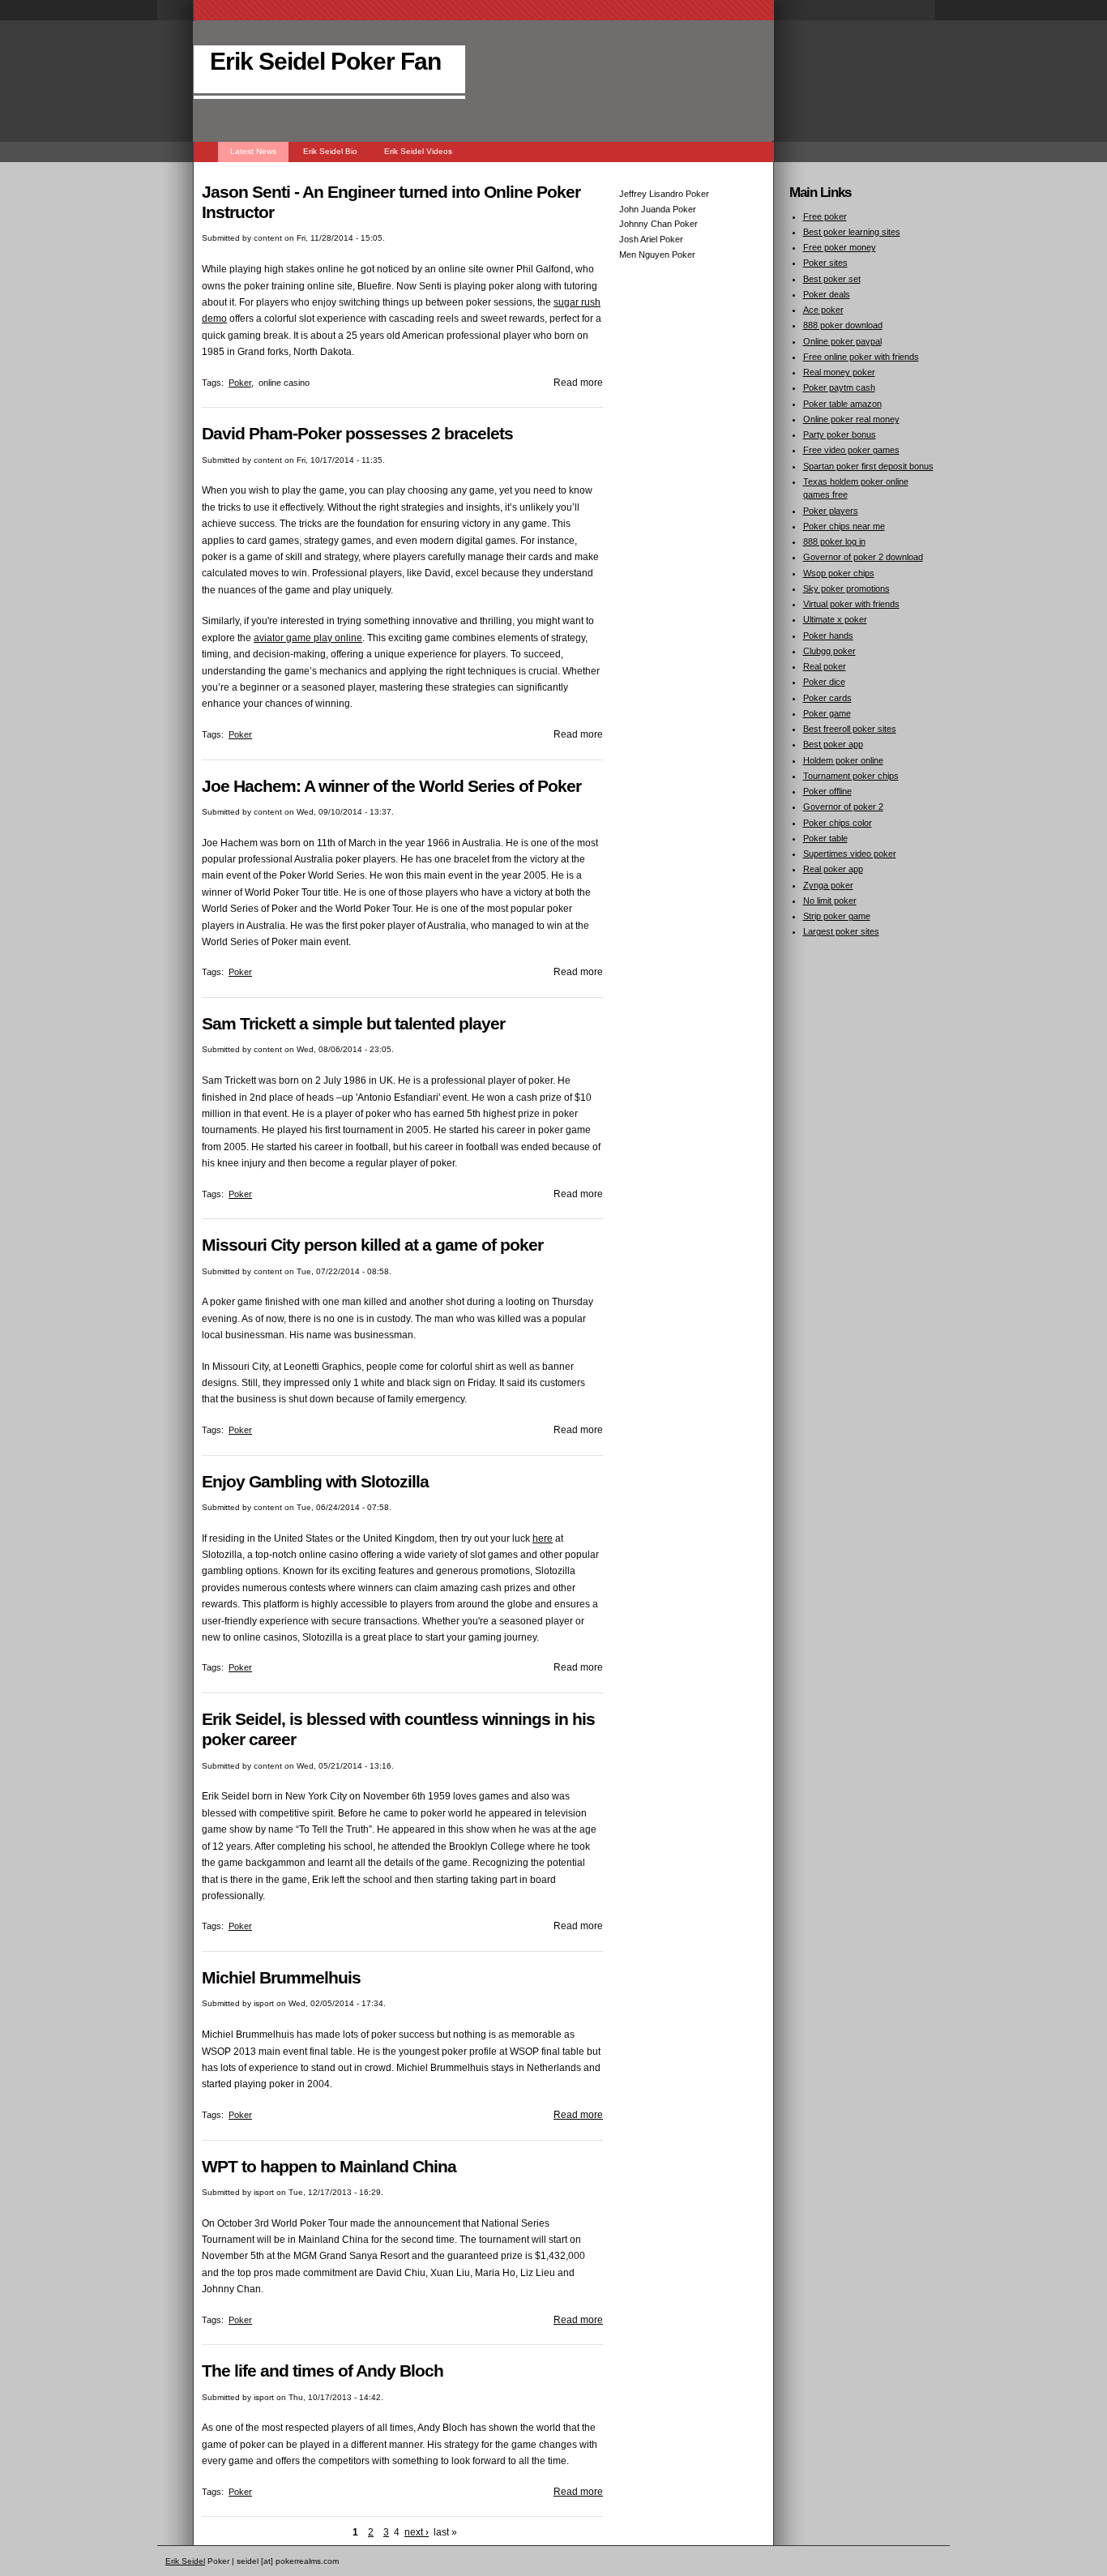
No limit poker (830, 901)
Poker (240, 383)
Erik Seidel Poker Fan (325, 61)
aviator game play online (308, 638)
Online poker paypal (842, 341)
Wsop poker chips (839, 573)
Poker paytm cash (839, 387)
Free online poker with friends (861, 357)
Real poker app (833, 869)
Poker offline (827, 791)
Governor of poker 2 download (863, 557)
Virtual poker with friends (851, 604)
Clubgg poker (829, 651)
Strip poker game (837, 916)
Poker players (831, 511)
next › (417, 2532)
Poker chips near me (844, 526)
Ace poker (823, 310)
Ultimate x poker (835, 619)
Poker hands (828, 635)
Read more (578, 2115)
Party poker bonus (840, 434)
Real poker (825, 666)
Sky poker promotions (846, 588)
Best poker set (832, 279)
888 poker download (843, 325)
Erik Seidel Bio (330, 151)
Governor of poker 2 (843, 807)
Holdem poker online (843, 760)
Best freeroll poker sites (850, 729)
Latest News (253, 151)
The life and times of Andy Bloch (323, 2371)
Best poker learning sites (852, 232)
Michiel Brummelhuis (281, 1977)
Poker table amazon (842, 404)
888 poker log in (834, 541)
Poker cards (827, 698)
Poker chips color (838, 823)
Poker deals (827, 294)
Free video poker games (851, 450)
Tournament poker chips (851, 776)
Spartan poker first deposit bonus (868, 466)
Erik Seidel (185, 2561)
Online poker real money (851, 419)
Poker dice (824, 682)
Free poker (825, 216)
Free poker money (840, 247)
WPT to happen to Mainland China (329, 2166)
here (543, 1538)
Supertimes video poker (850, 854)
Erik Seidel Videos (418, 151)
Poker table (825, 838)
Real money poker (839, 372)
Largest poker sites (841, 931)
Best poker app (833, 744)
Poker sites (825, 263)
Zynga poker (828, 885)
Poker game (827, 713)
